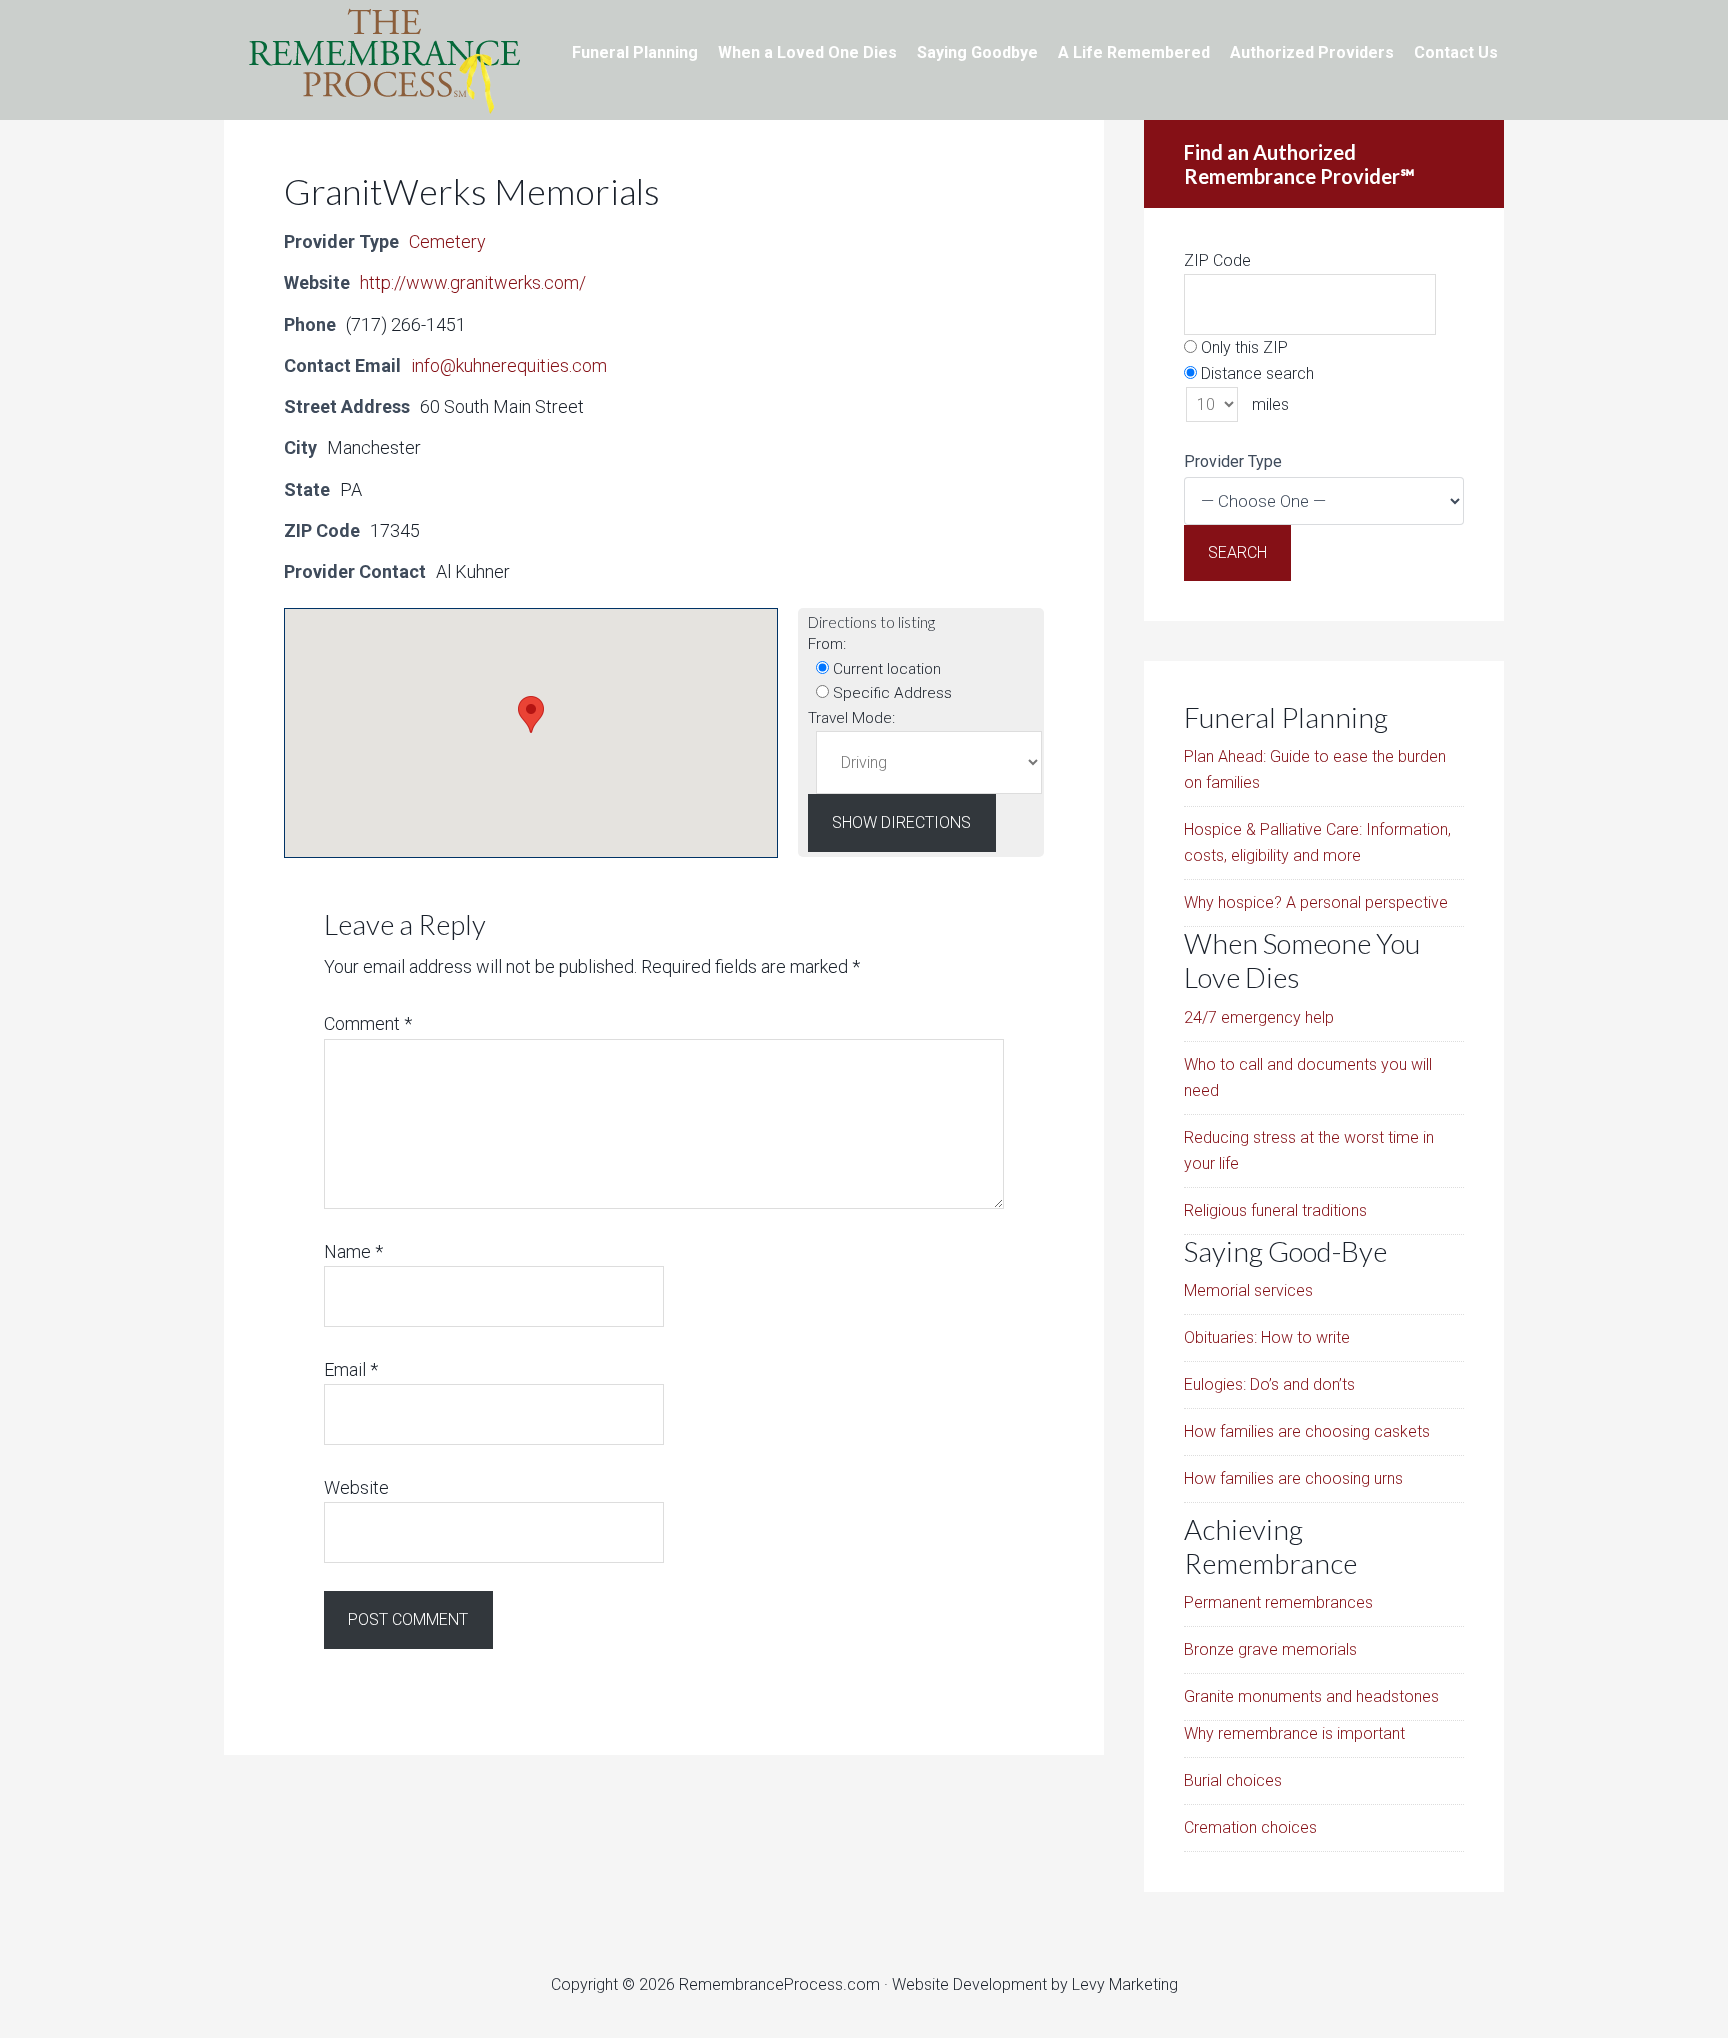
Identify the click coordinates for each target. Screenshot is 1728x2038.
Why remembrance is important (1294, 1733)
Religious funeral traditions (1275, 1210)
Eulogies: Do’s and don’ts (1269, 1384)
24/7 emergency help (1259, 1017)
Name (353, 1251)
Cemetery (447, 241)
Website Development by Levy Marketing (1035, 1984)
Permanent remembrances (1278, 1602)
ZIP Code (1217, 260)
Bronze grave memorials (1270, 1649)
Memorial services (1248, 1290)
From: (827, 644)
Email (351, 1369)
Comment (368, 1023)
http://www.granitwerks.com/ (473, 282)
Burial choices (1233, 1780)
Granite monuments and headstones (1311, 1696)
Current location (885, 669)
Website (356, 1487)
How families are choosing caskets (1307, 1431)
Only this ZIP (1242, 347)
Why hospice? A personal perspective (1316, 902)
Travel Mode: (851, 718)
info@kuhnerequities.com (509, 365)
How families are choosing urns (1293, 1478)
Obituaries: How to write (1267, 1337)
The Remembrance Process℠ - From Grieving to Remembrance (384, 60)
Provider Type (1233, 461)
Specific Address (890, 693)
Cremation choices (1250, 1827)
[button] (531, 714)
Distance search (1255, 373)
